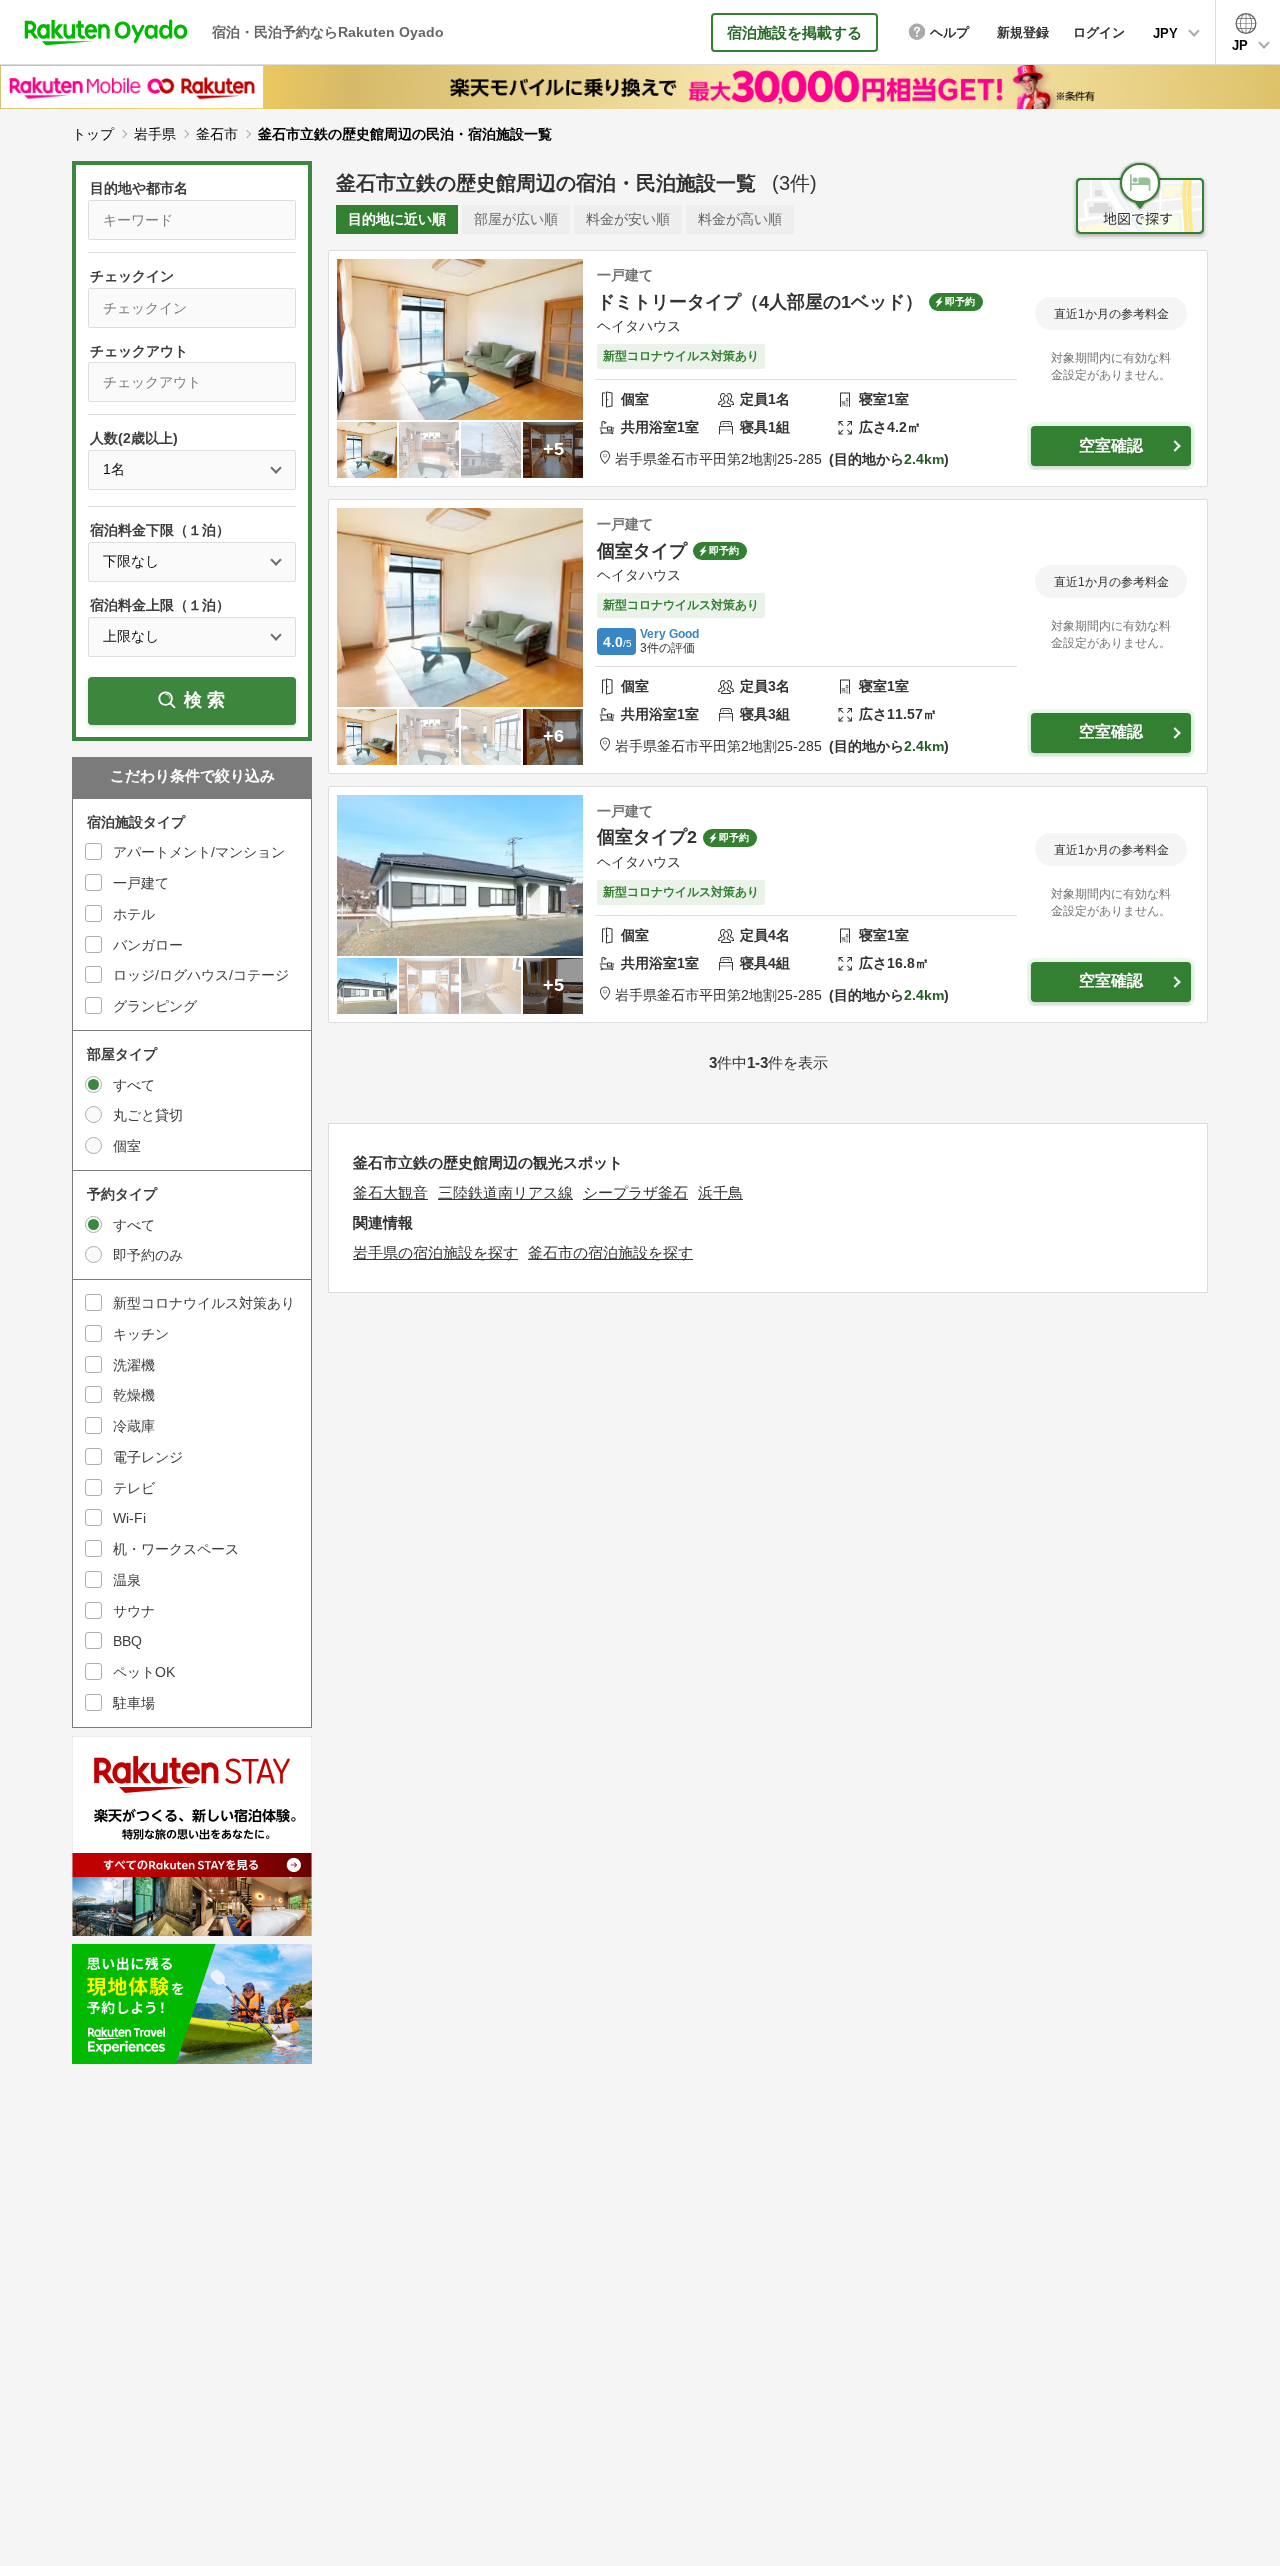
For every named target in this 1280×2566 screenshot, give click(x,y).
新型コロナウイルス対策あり (204, 1303)
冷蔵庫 (134, 1426)
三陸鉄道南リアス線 (505, 1192)
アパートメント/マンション (199, 852)
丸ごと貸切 (148, 1115)
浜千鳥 (720, 1192)
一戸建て (141, 883)
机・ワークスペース (176, 1549)
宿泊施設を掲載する (794, 32)
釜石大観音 (390, 1192)
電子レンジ (148, 1457)
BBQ (127, 1641)
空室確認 (1111, 445)
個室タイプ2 (647, 837)
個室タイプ (642, 551)
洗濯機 (134, 1365)
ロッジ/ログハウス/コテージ (201, 975)
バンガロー (148, 945)
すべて (134, 1085)
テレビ (134, 1488)
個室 (127, 1146)
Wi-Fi (129, 1518)
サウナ (134, 1611)
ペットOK (144, 1672)
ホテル (134, 914)
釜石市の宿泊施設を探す (610, 1252)
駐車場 (134, 1703)
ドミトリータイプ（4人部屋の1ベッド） (760, 302)
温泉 (127, 1580)
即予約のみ (148, 1255)
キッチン (141, 1334)
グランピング (155, 1006)
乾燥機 (134, 1395)
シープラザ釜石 (635, 1192)
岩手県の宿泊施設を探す (435, 1252)
